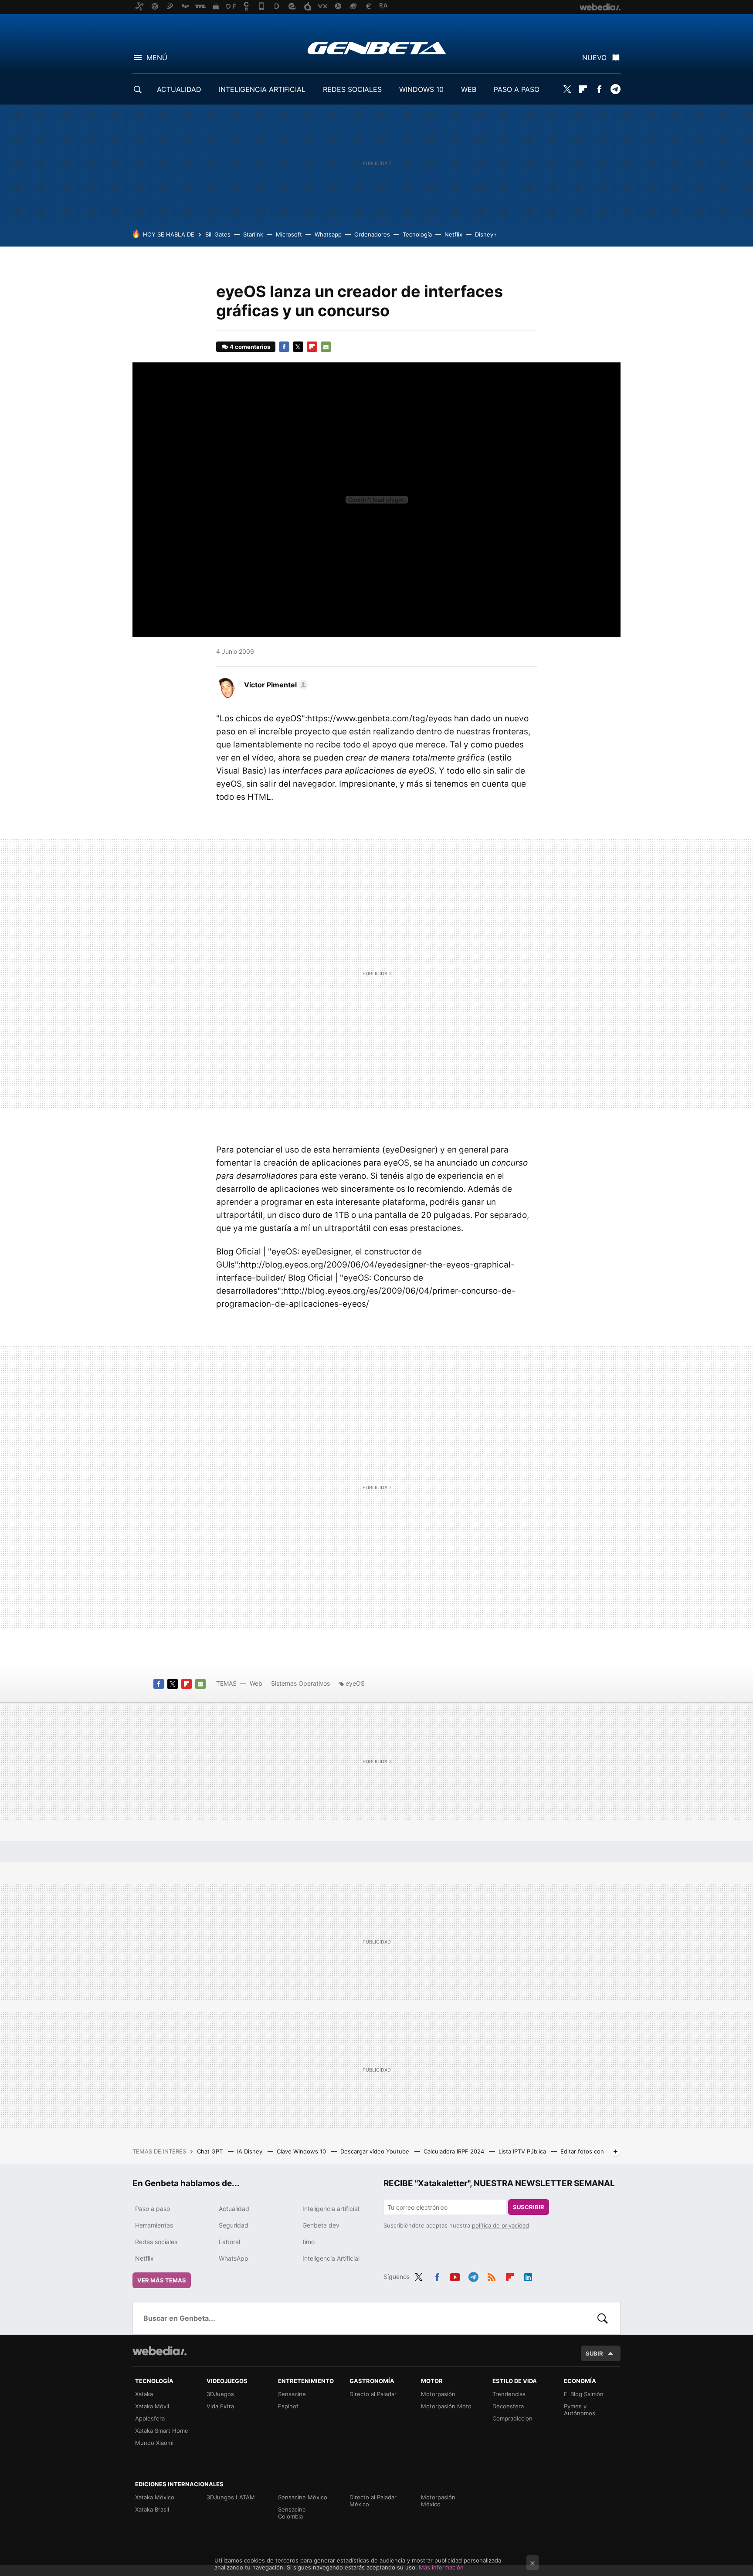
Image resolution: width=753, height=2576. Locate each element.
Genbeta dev (321, 2225)
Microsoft (289, 234)
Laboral (229, 2242)
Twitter (567, 89)
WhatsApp (234, 2258)
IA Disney (251, 2151)
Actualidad (234, 2209)
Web (256, 1683)
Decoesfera (508, 2406)
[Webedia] (159, 2351)
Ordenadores (372, 234)
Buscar (603, 2318)
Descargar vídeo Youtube (376, 2151)
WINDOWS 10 (421, 89)
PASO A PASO (517, 89)
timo (309, 2242)
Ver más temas (162, 2280)
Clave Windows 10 (302, 2151)
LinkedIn (528, 2275)
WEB (469, 89)
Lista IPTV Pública (523, 2151)
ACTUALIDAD (179, 89)
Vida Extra (220, 2406)
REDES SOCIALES (352, 89)
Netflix (453, 234)
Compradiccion (512, 2418)
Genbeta (377, 48)
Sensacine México (303, 2497)
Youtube (455, 2275)
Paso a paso (153, 2209)
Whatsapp (328, 234)
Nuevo (594, 57)
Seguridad (234, 2225)
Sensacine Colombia (292, 2513)
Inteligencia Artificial (331, 2258)
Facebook (599, 89)
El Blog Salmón (584, 2394)
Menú (157, 57)
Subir (594, 2353)
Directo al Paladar (373, 2394)
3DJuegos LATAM (231, 2497)
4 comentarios (250, 347)
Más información (441, 2567)
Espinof (288, 2406)
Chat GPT (211, 2151)
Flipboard (583, 89)
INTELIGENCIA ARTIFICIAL (262, 89)
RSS (492, 2275)
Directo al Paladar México (373, 2501)
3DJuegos (220, 2394)
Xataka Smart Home (162, 2431)
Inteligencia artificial (331, 2209)
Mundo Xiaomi (154, 2443)
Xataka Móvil (152, 2406)
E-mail (326, 347)
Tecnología (417, 234)
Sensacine (292, 2394)
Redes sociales (156, 2242)
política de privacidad (500, 2225)
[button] (275, 685)
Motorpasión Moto (446, 2406)
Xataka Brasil (152, 2509)
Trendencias (509, 2394)
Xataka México (155, 2497)
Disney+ (486, 234)
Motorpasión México (438, 2501)
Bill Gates (218, 234)
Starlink (253, 234)
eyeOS (355, 1683)
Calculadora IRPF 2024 (455, 2151)
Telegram (615, 89)
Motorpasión (438, 2394)
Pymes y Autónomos (580, 2410)
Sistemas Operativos (300, 1683)
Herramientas (154, 2225)
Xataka (144, 2394)
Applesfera (150, 2418)
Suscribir (529, 2207)
